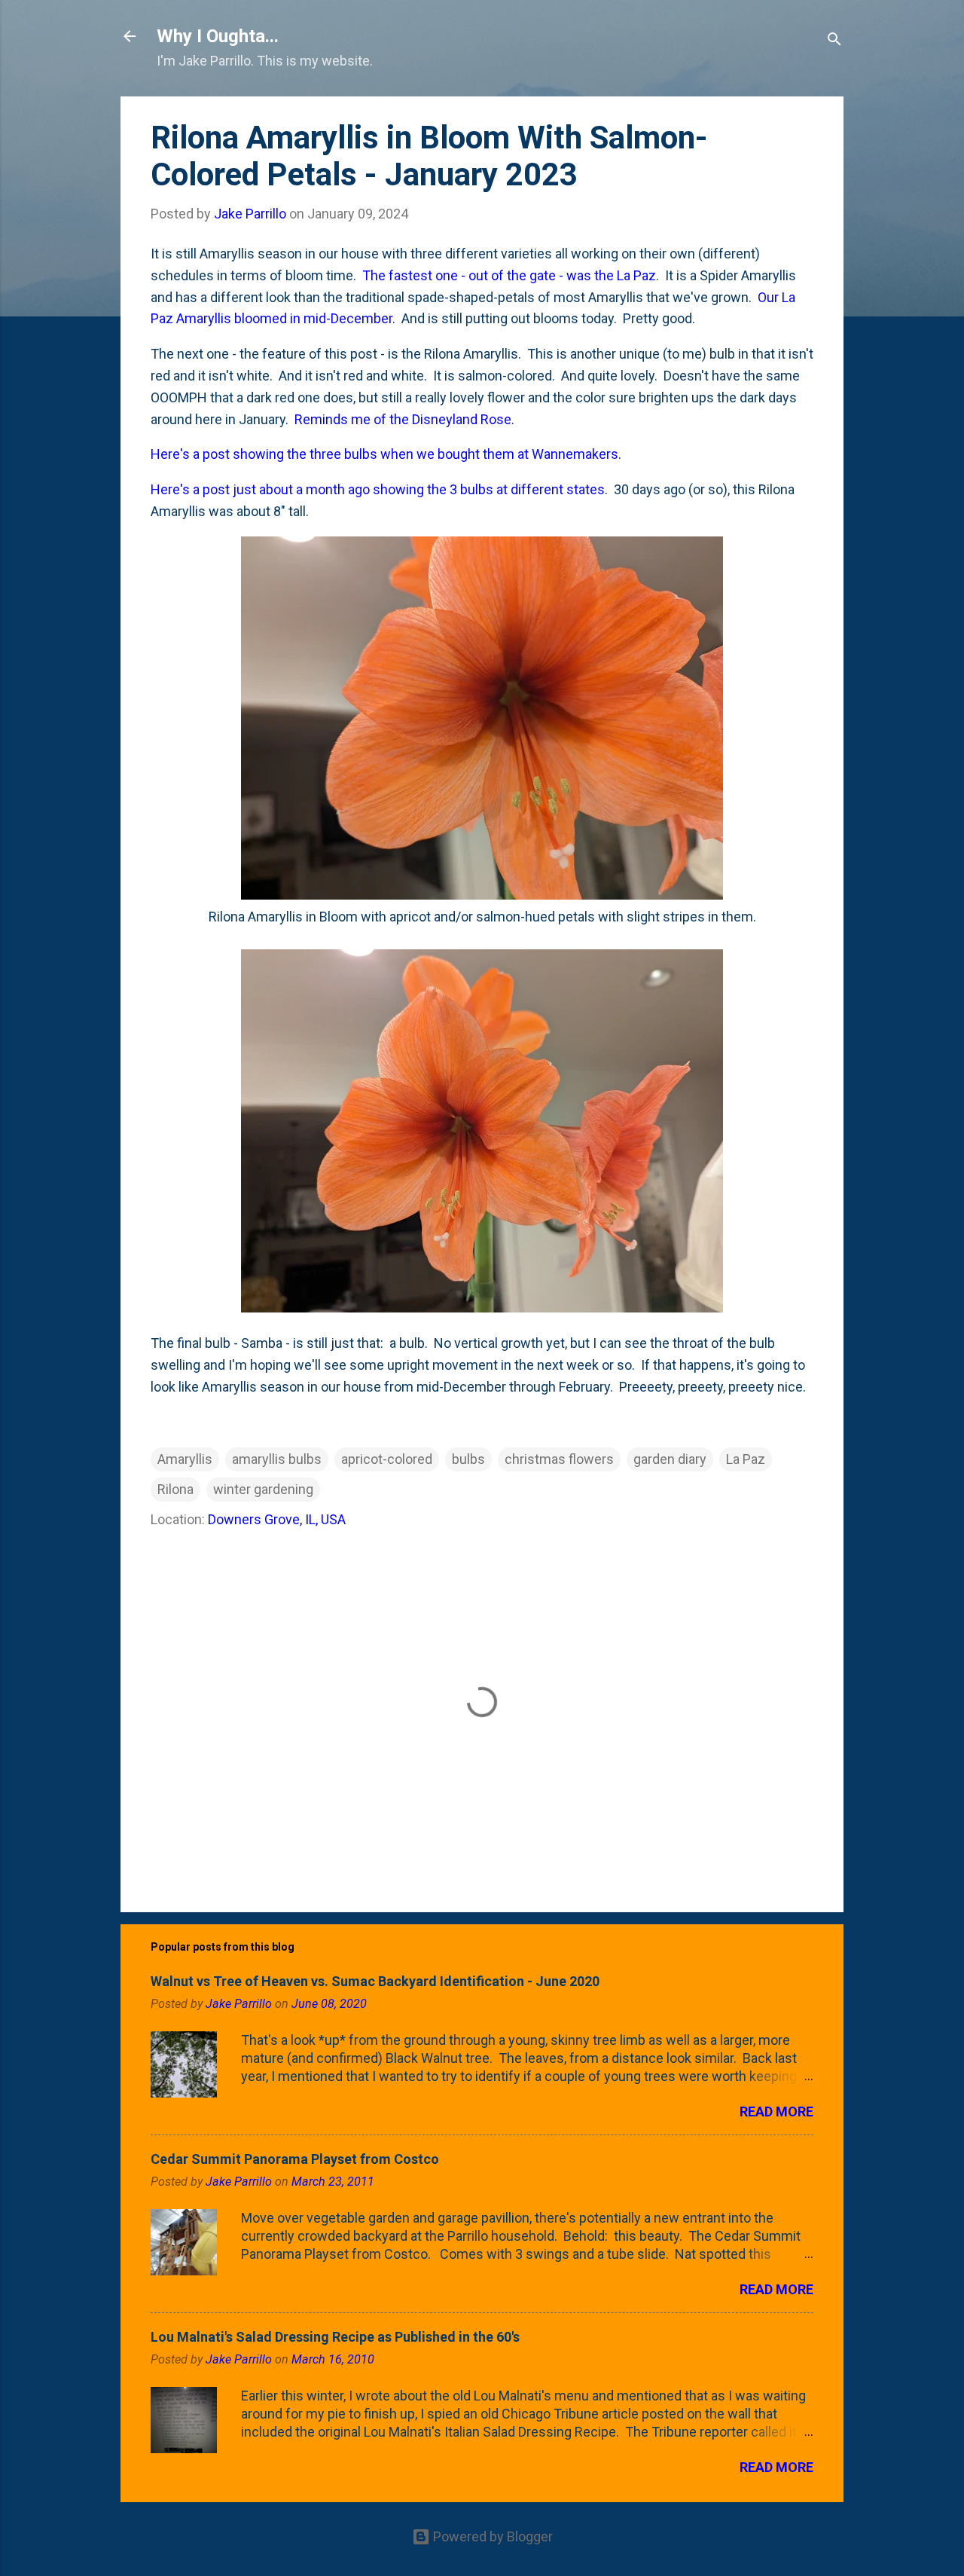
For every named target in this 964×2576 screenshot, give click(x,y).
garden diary (670, 1459)
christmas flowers (559, 1459)
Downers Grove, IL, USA (277, 1519)
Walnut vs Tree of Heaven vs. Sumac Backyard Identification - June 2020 (375, 1981)
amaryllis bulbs (277, 1459)
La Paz (746, 1459)
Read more (776, 2112)
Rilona (175, 1489)
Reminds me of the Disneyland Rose (403, 419)
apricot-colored (387, 1459)
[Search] (834, 41)
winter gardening (263, 1489)
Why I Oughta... (218, 36)
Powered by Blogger (491, 2536)
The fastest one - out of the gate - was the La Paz (509, 275)
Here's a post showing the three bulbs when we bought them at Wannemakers (384, 454)
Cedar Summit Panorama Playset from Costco (295, 2159)
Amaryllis (185, 1459)
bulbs (468, 1459)
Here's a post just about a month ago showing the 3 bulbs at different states (378, 489)
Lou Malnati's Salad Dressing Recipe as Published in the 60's (335, 2337)
